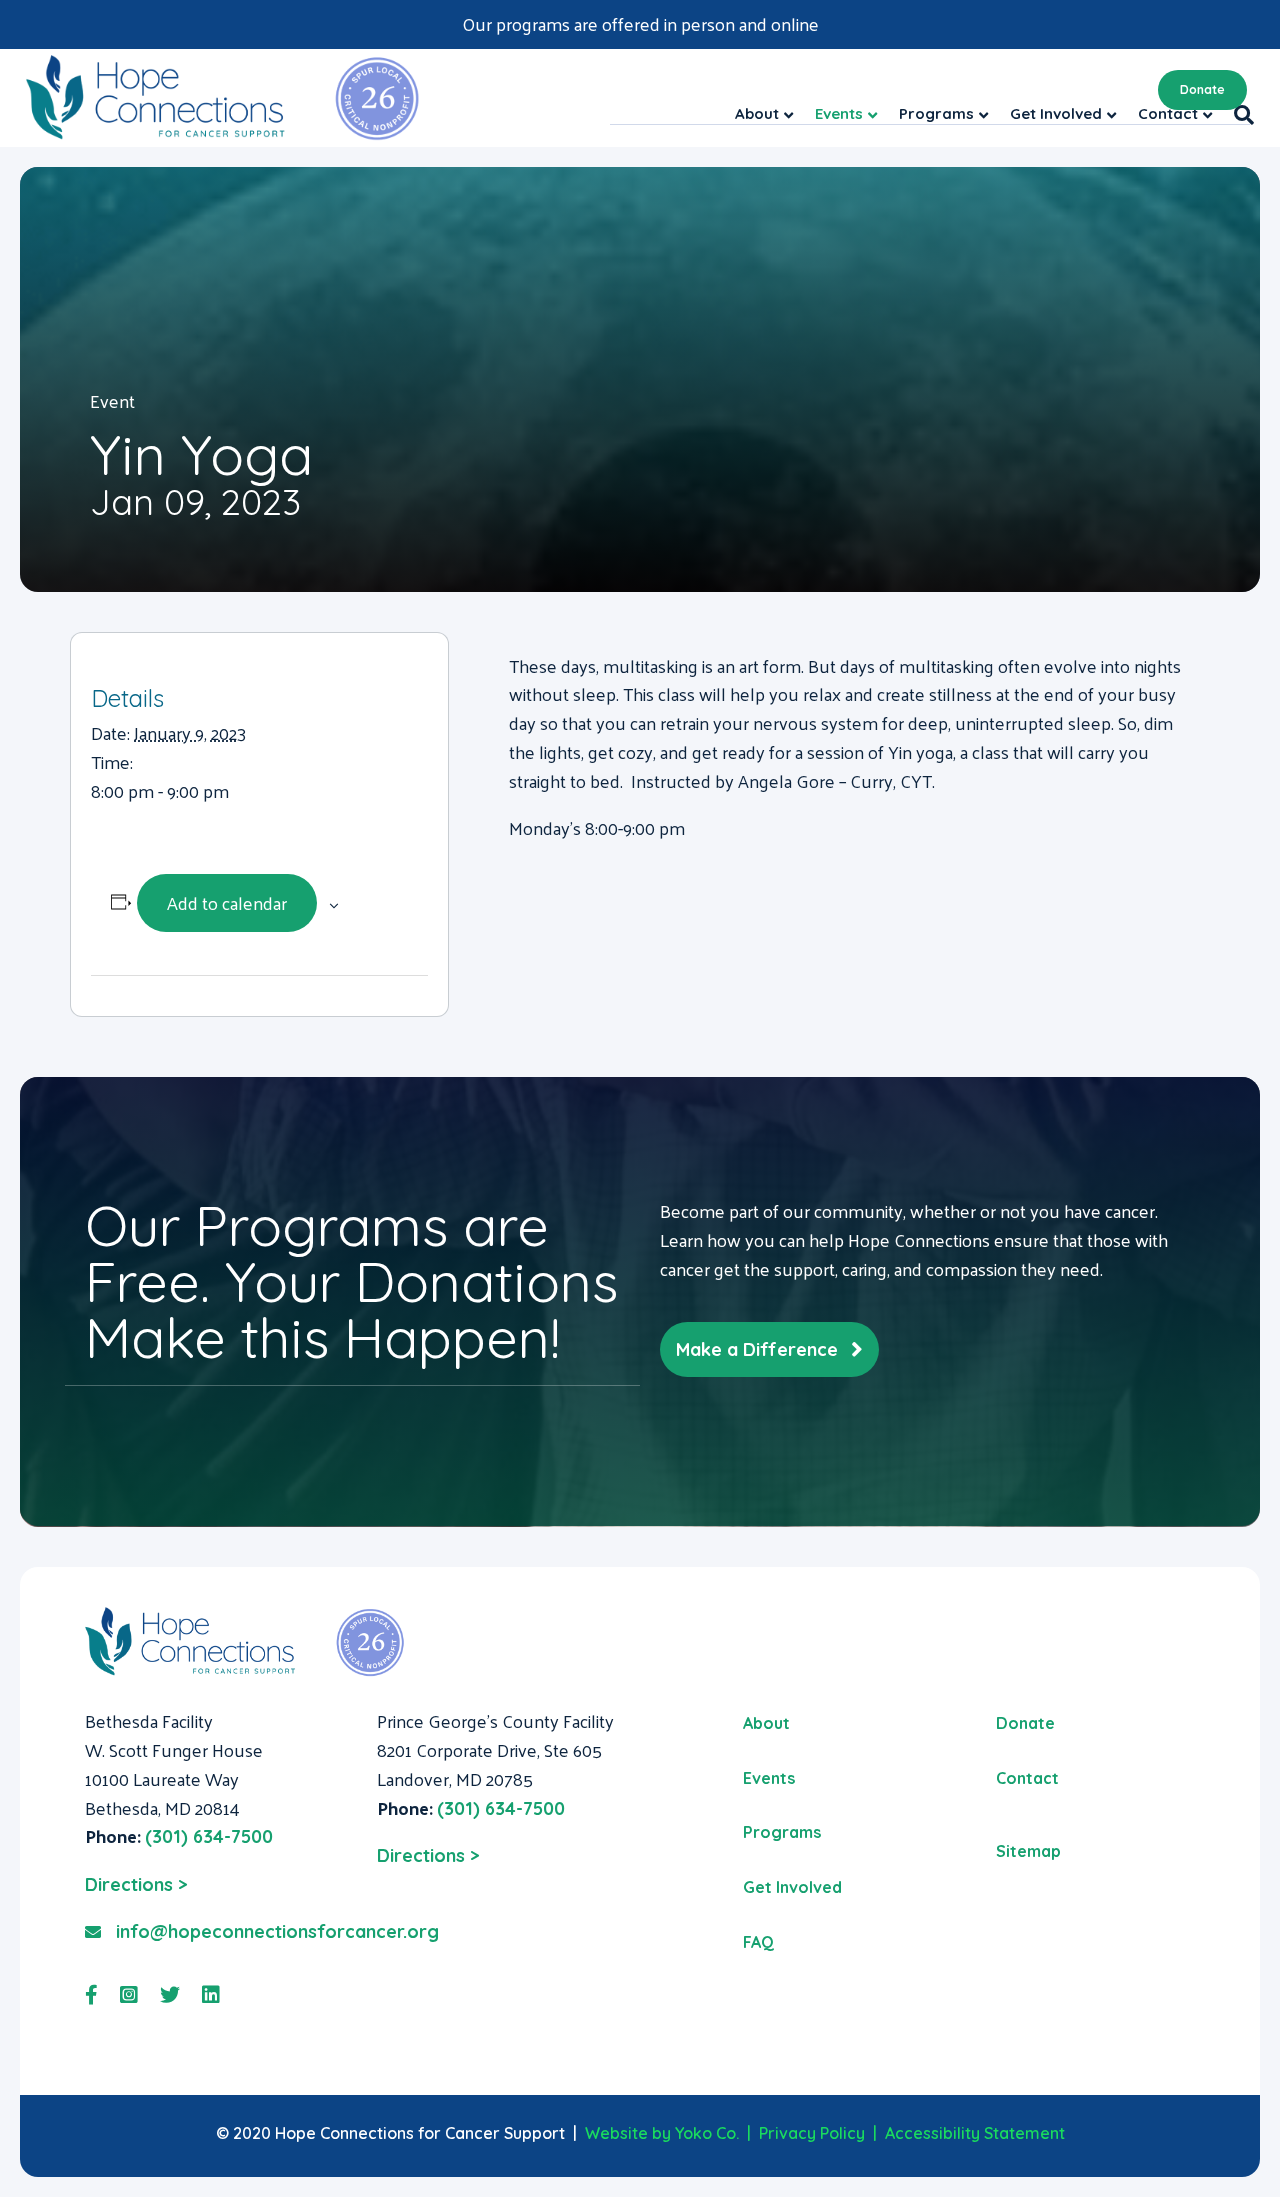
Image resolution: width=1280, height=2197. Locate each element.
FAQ (758, 1942)
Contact (1027, 1778)
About (766, 1723)
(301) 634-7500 (209, 1836)
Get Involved (792, 1887)
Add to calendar (227, 902)
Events (769, 1778)
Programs (782, 1832)
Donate (1202, 89)
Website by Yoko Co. (662, 2133)
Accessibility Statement (975, 2133)
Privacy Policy (812, 2133)
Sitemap (1028, 1851)
